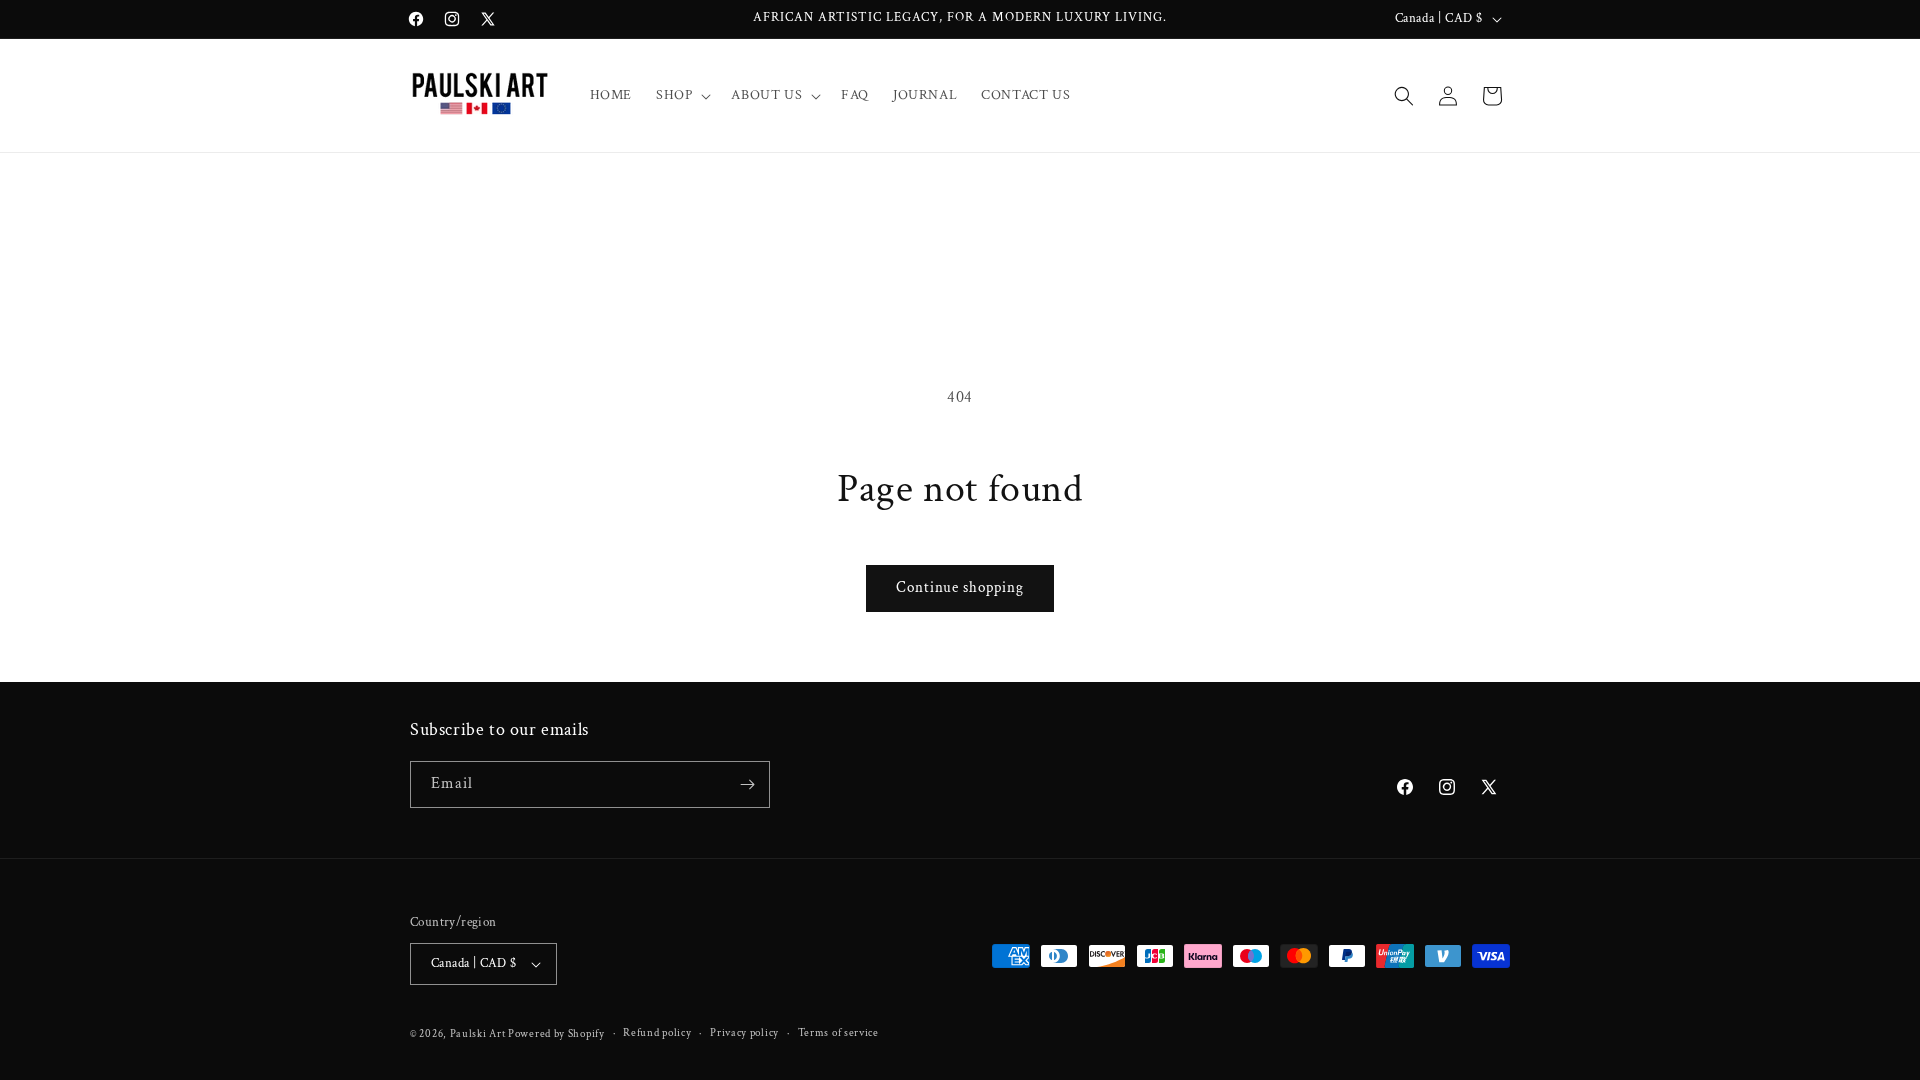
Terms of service (838, 1033)
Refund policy (657, 1033)
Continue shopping (960, 587)
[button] (681, 95)
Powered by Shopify (556, 1034)
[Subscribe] (747, 784)
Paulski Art (479, 1034)
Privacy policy (744, 1033)
